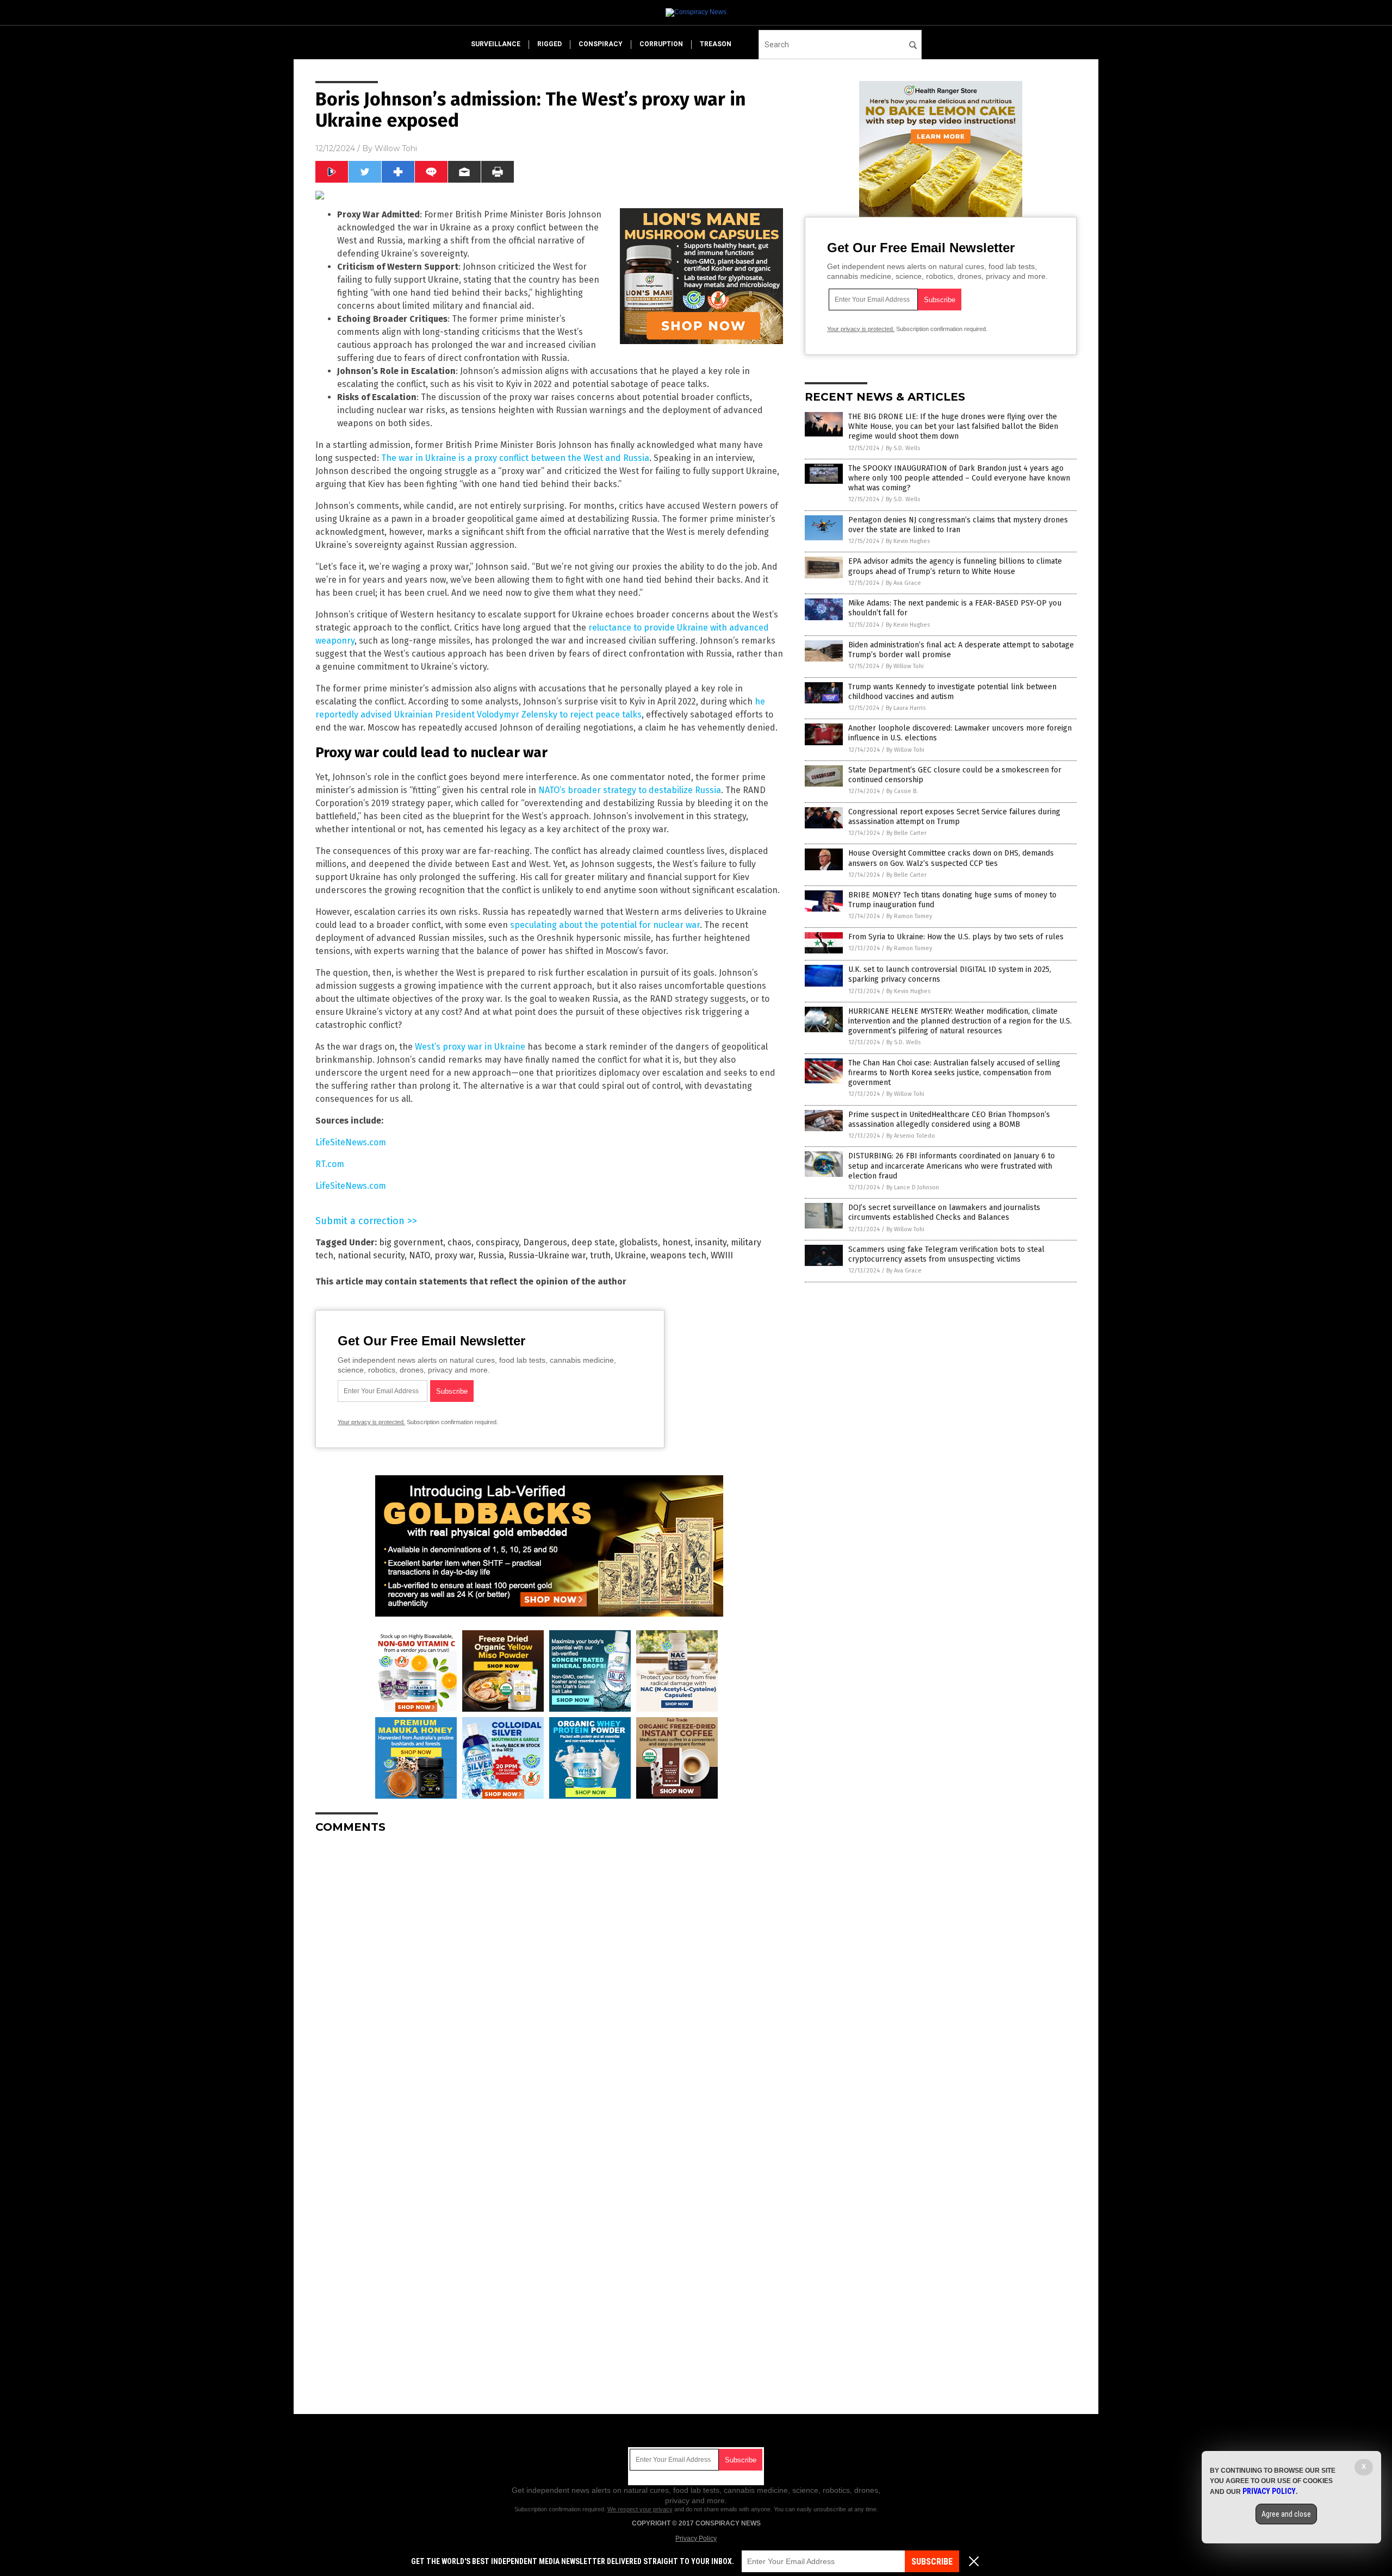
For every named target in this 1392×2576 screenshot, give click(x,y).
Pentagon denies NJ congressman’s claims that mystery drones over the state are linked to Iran (958, 525)
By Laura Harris (906, 708)
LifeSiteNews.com (351, 1142)
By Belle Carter (906, 833)
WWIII (722, 1255)
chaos (459, 1242)
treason (716, 44)
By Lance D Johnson (913, 1187)
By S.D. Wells (903, 448)
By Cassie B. (902, 791)
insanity (711, 1242)
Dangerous (545, 1242)
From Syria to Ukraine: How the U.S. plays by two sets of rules (956, 937)
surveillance (496, 44)
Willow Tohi (396, 148)
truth (600, 1255)
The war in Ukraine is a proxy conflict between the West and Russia (515, 458)
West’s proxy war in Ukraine (470, 1047)
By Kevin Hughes (908, 541)
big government (411, 1242)
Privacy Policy (696, 2538)
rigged (549, 44)
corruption (661, 44)
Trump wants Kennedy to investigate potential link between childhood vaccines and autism (952, 692)
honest (676, 1242)
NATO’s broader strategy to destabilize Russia (630, 790)
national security (371, 1255)
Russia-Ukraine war (547, 1255)
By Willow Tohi (905, 666)
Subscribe (932, 2562)
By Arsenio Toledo (911, 1136)
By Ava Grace (903, 583)
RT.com (330, 1164)
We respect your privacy (640, 2509)
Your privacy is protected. (371, 1422)
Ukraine (630, 1255)
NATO (420, 1255)
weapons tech (678, 1255)
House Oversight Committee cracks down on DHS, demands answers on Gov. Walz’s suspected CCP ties (951, 858)
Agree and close (1286, 2514)
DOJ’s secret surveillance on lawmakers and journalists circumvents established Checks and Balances (944, 1212)
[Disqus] (549, 1978)
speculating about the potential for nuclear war (605, 925)
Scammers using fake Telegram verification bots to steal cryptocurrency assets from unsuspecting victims (946, 1254)
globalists (639, 1242)
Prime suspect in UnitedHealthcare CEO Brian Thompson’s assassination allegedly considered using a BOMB (949, 1119)
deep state (593, 1242)
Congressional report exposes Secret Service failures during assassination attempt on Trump (954, 817)
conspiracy (601, 44)
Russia (491, 1255)
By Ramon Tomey (909, 916)
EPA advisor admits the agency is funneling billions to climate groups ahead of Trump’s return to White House (955, 566)
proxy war (454, 1255)
